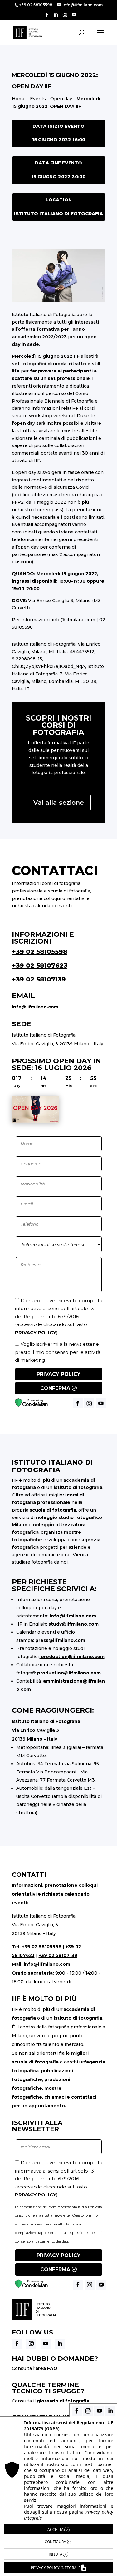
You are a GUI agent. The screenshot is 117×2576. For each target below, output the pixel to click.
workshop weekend (52, 416)
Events (38, 99)
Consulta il (51, 2401)
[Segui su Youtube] (46, 2344)
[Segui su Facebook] (17, 2344)
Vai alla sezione (59, 803)
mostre (70, 431)
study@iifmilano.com (73, 1624)
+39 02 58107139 (39, 979)
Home (19, 99)
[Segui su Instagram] (31, 2344)
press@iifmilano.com (60, 1640)
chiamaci (55, 2097)
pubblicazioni (82, 438)
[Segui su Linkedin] (60, 2344)
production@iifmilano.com (73, 1657)
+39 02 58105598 (40, 952)
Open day (61, 99)
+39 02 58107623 (40, 965)
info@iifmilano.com (73, 620)
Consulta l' (35, 2368)
